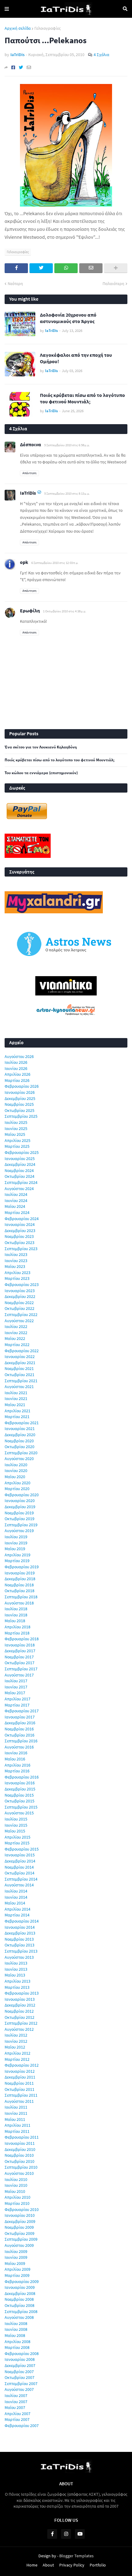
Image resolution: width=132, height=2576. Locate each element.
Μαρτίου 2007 (17, 2419)
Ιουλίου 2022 (16, 1326)
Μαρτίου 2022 (17, 1345)
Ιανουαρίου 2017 (20, 1717)
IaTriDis (28, 493)
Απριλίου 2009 (17, 2269)
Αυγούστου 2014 (19, 1885)
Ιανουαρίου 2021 (20, 1429)
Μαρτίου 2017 (17, 1705)
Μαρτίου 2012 (17, 2059)
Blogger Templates (76, 2556)
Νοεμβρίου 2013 (19, 1939)
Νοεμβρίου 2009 (19, 2227)
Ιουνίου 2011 (16, 2113)
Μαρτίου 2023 (17, 1278)
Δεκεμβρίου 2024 (20, 1164)
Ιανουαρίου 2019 (20, 1573)
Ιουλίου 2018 (16, 1609)
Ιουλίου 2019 (16, 1537)
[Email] (29, 67)
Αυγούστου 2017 (19, 1675)
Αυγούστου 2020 (19, 1459)
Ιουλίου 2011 (16, 2107)
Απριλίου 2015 (17, 1837)
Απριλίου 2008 (17, 2342)
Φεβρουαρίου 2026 (22, 1086)
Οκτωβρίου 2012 (19, 2017)
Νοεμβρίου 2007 (19, 2372)
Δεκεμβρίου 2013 (20, 1933)
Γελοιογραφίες (48, 28)
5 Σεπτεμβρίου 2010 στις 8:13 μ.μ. (67, 493)
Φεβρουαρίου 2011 (22, 2137)
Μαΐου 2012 (15, 2047)
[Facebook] (13, 67)
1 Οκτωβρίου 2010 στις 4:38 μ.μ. (65, 611)
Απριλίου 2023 (17, 1273)
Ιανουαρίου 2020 (20, 1501)
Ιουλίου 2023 (16, 1254)
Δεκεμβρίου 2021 (20, 1363)
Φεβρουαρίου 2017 (22, 1711)
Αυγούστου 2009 (19, 2245)
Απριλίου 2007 (17, 2414)
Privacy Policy (72, 2565)
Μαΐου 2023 (15, 1266)
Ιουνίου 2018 (16, 1615)
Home (32, 2565)
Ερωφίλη (30, 611)
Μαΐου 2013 (15, 1975)
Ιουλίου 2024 (16, 1194)
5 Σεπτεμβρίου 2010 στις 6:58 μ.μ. (67, 445)
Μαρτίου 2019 (17, 1561)
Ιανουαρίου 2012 (20, 2071)
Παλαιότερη (113, 283)
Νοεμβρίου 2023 (19, 1236)
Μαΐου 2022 (15, 1338)
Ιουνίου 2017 (16, 1687)
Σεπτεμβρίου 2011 (21, 2095)
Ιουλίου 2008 (16, 2323)
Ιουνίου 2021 (16, 1398)
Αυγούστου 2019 (19, 1531)
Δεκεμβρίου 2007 (20, 2365)
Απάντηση (29, 473)
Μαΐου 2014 (15, 1903)
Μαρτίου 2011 (17, 2131)
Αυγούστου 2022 (19, 1321)
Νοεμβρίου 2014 (19, 1867)
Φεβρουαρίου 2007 (22, 2426)
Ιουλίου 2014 (16, 1891)
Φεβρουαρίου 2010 (22, 2209)
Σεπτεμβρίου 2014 (21, 1879)
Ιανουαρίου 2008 (20, 2359)
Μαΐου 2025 (15, 1134)
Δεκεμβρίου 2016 (20, 1723)
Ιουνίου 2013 (16, 1969)
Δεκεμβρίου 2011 (20, 2077)
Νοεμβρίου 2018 (19, 1585)
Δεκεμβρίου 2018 (20, 1579)
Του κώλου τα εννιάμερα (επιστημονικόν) (41, 773)
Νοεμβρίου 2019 (19, 1513)
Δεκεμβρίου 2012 (20, 2005)
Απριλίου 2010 (17, 2197)
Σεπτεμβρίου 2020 (21, 1453)
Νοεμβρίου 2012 (19, 2011)
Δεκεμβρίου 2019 (20, 1507)
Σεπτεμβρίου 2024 (21, 1182)
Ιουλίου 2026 (16, 1062)
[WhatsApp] (66, 268)
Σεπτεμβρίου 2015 (21, 1807)
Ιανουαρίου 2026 (20, 1092)
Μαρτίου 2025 (17, 1146)
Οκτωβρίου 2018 (19, 1591)
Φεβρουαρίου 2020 (22, 1495)
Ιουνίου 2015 (16, 1825)
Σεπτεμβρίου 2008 (21, 2312)
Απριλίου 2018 (17, 1627)
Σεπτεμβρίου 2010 (21, 2167)
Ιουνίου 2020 (16, 1471)
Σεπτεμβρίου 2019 (21, 1525)
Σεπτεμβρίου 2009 (21, 2239)
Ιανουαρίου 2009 (20, 2287)
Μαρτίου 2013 (17, 1987)
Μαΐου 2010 (15, 2191)
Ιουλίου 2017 (16, 1681)
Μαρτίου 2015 (17, 1843)
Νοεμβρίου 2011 (19, 2083)
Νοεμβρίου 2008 (19, 2299)
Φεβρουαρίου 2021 (22, 1423)
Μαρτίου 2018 (17, 1633)
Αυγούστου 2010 (19, 2173)
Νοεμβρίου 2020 (19, 1441)
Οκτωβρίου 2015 (19, 1801)
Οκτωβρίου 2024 (19, 1176)
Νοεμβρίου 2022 (19, 1303)
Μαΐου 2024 (15, 1206)
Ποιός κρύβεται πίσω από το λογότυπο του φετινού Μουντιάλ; (82, 398)
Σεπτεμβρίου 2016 (21, 1741)
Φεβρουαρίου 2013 (22, 1993)
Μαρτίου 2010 (17, 2203)
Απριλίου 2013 (17, 1981)
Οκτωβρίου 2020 (19, 1447)
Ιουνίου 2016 (16, 1753)
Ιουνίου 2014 (16, 1897)
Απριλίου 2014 (17, 1909)
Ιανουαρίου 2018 (20, 1645)
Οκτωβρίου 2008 (19, 2305)
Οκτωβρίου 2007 (19, 2377)
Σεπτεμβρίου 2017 (21, 1669)
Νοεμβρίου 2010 (19, 2155)
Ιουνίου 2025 (16, 1128)
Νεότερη (15, 283)
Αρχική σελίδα (18, 28)
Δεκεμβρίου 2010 (20, 2149)
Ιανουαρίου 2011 (20, 2143)
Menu (7, 9)
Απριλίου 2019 (17, 1555)
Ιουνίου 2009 (16, 2257)
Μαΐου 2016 (15, 1759)
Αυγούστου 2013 (19, 1957)
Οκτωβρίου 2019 (19, 1519)
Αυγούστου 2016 (19, 1747)
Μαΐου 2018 (15, 1621)
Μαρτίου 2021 (17, 1417)
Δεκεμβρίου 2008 (20, 2293)
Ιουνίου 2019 (16, 1543)
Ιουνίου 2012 (16, 2041)
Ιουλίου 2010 (16, 2179)
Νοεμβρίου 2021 (19, 1368)
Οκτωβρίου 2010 (19, 2161)
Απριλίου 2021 (17, 1411)
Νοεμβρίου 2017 (19, 1657)
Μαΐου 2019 (15, 1549)
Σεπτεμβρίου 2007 (21, 2384)
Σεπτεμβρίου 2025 (21, 1116)
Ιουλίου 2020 (16, 1465)
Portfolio (98, 2565)
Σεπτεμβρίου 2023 (21, 1249)
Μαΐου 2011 (15, 2119)
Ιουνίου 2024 (16, 1200)
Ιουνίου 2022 (16, 1333)
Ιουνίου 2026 (16, 1068)
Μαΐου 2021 (15, 1405)
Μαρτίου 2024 (17, 1212)
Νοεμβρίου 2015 (19, 1795)
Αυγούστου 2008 (19, 2317)
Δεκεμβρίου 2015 (20, 1789)
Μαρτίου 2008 (17, 2347)
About (48, 2565)
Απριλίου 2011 (17, 2125)
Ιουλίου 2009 (16, 2251)
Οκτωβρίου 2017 (19, 1663)
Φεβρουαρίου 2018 (22, 1639)
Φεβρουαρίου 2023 (22, 1284)
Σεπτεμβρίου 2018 (21, 1597)
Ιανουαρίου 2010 (20, 2215)
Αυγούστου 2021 (19, 1387)
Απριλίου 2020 (17, 1483)
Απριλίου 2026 (17, 1074)
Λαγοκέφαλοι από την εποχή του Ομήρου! (76, 358)
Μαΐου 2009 (15, 2263)
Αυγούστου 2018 (19, 1603)
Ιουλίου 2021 (16, 1393)
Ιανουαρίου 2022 (20, 1356)
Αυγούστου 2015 (19, 1813)
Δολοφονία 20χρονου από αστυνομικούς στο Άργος (68, 318)
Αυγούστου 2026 (19, 1056)
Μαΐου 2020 (15, 1477)
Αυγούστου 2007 (19, 2389)
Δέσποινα (31, 444)
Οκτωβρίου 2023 (19, 1242)
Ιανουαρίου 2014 (20, 1927)
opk (24, 562)
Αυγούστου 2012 (19, 2029)
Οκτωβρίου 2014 (19, 1873)
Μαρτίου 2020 (17, 1489)
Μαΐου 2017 (15, 1693)
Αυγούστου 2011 (19, 2101)
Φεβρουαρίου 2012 (22, 2065)
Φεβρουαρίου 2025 (22, 1152)
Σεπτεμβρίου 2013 (21, 1951)
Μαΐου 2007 (15, 2407)
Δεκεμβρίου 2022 (20, 1296)
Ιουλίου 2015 (16, 1819)
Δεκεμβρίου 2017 (20, 1651)
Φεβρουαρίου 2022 (22, 1351)
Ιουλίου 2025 (16, 1122)
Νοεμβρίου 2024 (19, 1170)
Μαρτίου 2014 (17, 1915)
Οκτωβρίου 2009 (19, 2233)
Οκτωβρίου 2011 (19, 2089)
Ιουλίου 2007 (16, 2395)
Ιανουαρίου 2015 (20, 1855)
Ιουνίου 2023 (16, 1261)
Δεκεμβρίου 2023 (20, 1231)
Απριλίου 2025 (17, 1140)
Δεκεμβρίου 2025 (20, 1098)
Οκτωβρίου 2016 (19, 1735)
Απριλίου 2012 (17, 2053)
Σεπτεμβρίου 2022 (21, 1315)
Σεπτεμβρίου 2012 (21, 2023)
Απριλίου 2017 (17, 1699)
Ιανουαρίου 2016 (20, 1783)
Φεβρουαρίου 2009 (22, 2281)
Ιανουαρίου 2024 (20, 1224)
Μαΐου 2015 (15, 1831)
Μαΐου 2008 (15, 2335)
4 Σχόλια (101, 55)
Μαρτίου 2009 (17, 2275)
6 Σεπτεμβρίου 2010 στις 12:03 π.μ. (55, 563)
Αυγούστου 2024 (19, 1189)
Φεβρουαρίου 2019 (22, 1567)
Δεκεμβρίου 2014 (20, 1861)
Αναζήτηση (125, 9)
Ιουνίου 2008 (16, 2329)
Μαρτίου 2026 (17, 1080)
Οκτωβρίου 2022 (19, 1308)
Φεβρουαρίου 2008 (22, 2353)
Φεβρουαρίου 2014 (22, 1921)
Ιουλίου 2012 (16, 2035)
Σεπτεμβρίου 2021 (21, 1381)
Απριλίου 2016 (17, 1765)
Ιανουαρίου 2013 (20, 1999)
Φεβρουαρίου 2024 (22, 1219)
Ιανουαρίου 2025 (20, 1159)
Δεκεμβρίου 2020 (20, 1435)
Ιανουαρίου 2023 (20, 1291)
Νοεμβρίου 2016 (19, 1729)
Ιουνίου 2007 (16, 2402)
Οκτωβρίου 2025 (19, 1110)
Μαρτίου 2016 (17, 1771)
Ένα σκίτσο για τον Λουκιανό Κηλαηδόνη (41, 747)
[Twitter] (21, 67)
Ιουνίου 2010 (16, 2185)
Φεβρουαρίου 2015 (22, 1849)
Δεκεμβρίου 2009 (20, 2221)
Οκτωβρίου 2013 (19, 1945)
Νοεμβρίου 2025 (19, 1104)
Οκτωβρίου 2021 (19, 1375)
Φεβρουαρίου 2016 (22, 1777)
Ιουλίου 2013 (16, 1963)
